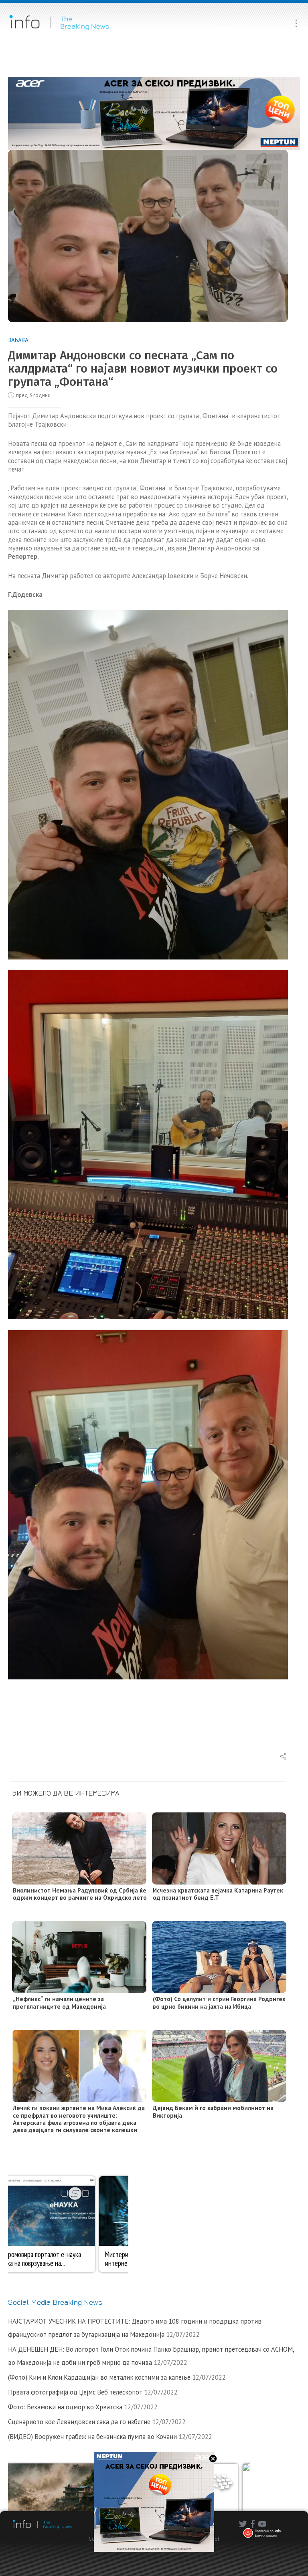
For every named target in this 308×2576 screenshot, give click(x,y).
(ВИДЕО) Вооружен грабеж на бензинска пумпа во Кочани (92, 2437)
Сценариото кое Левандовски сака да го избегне (79, 2422)
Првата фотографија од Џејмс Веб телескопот (75, 2392)
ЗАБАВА (18, 340)
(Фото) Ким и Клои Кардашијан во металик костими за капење (99, 2377)
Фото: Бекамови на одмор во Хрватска (65, 2407)
